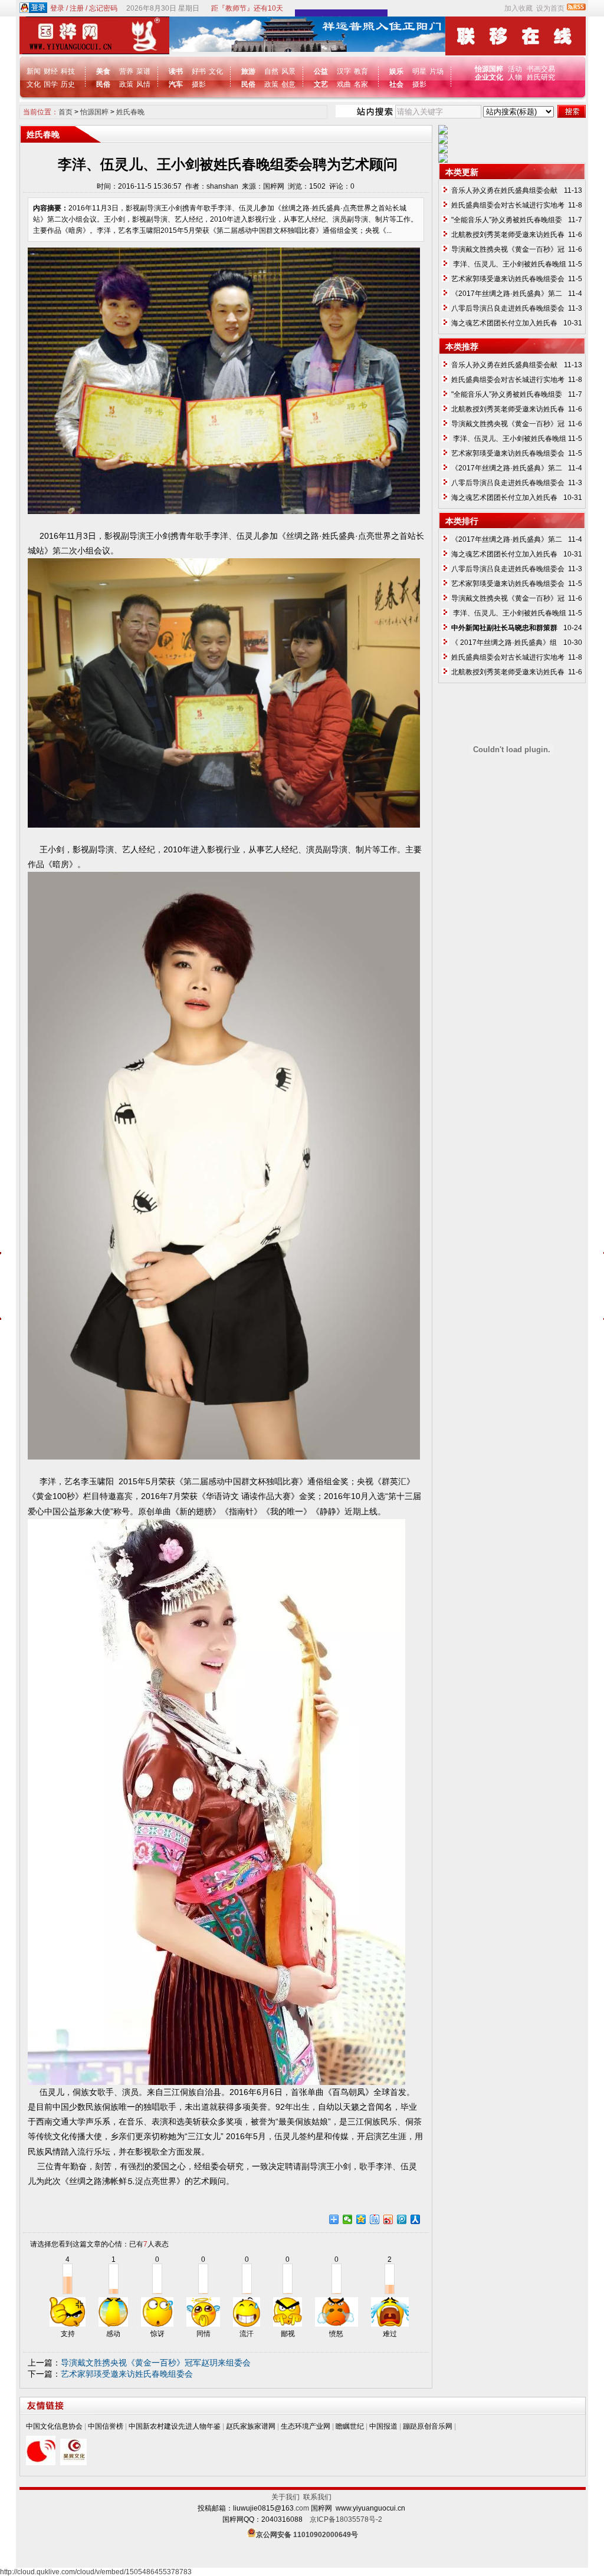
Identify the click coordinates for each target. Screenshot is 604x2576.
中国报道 (383, 2426)
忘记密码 (103, 8)
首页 (65, 112)
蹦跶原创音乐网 (428, 2426)
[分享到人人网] (416, 2219)
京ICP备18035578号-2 (346, 2519)
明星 (419, 71)
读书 (176, 71)
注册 (77, 8)
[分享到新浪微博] (388, 2219)
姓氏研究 (541, 77)
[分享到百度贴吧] (375, 2219)
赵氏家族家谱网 (251, 2426)
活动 (515, 69)
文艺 (321, 84)
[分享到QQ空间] (361, 2219)
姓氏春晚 (130, 112)
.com (301, 2508)
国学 (51, 84)
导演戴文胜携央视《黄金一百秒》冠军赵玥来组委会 (156, 2363)
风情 (143, 84)
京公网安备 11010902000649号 (307, 2535)
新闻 (34, 71)
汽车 (176, 84)
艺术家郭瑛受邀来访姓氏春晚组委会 (127, 2374)
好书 (199, 71)
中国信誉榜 (106, 2426)
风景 (288, 71)
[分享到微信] (348, 2219)
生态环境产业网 (306, 2426)
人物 (515, 77)
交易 (548, 69)
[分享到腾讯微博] (402, 2219)
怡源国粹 (94, 112)
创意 (288, 84)
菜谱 (143, 71)
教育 (361, 71)
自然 (271, 71)
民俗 (103, 84)
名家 (361, 84)
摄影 (199, 84)
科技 (68, 71)
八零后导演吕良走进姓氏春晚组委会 (508, 308)
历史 (68, 84)
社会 (396, 84)
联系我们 (317, 2497)
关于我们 (287, 2497)
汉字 (344, 71)
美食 (103, 71)
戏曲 (344, 84)
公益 (321, 71)
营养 (126, 71)
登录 (57, 8)
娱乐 (396, 71)
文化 (34, 84)
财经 (51, 71)
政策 (126, 84)
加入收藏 (518, 8)
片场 (436, 71)
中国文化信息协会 (54, 2426)
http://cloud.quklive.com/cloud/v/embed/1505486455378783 (96, 2572)
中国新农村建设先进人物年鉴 (175, 2426)
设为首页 (550, 8)
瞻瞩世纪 (350, 2426)
